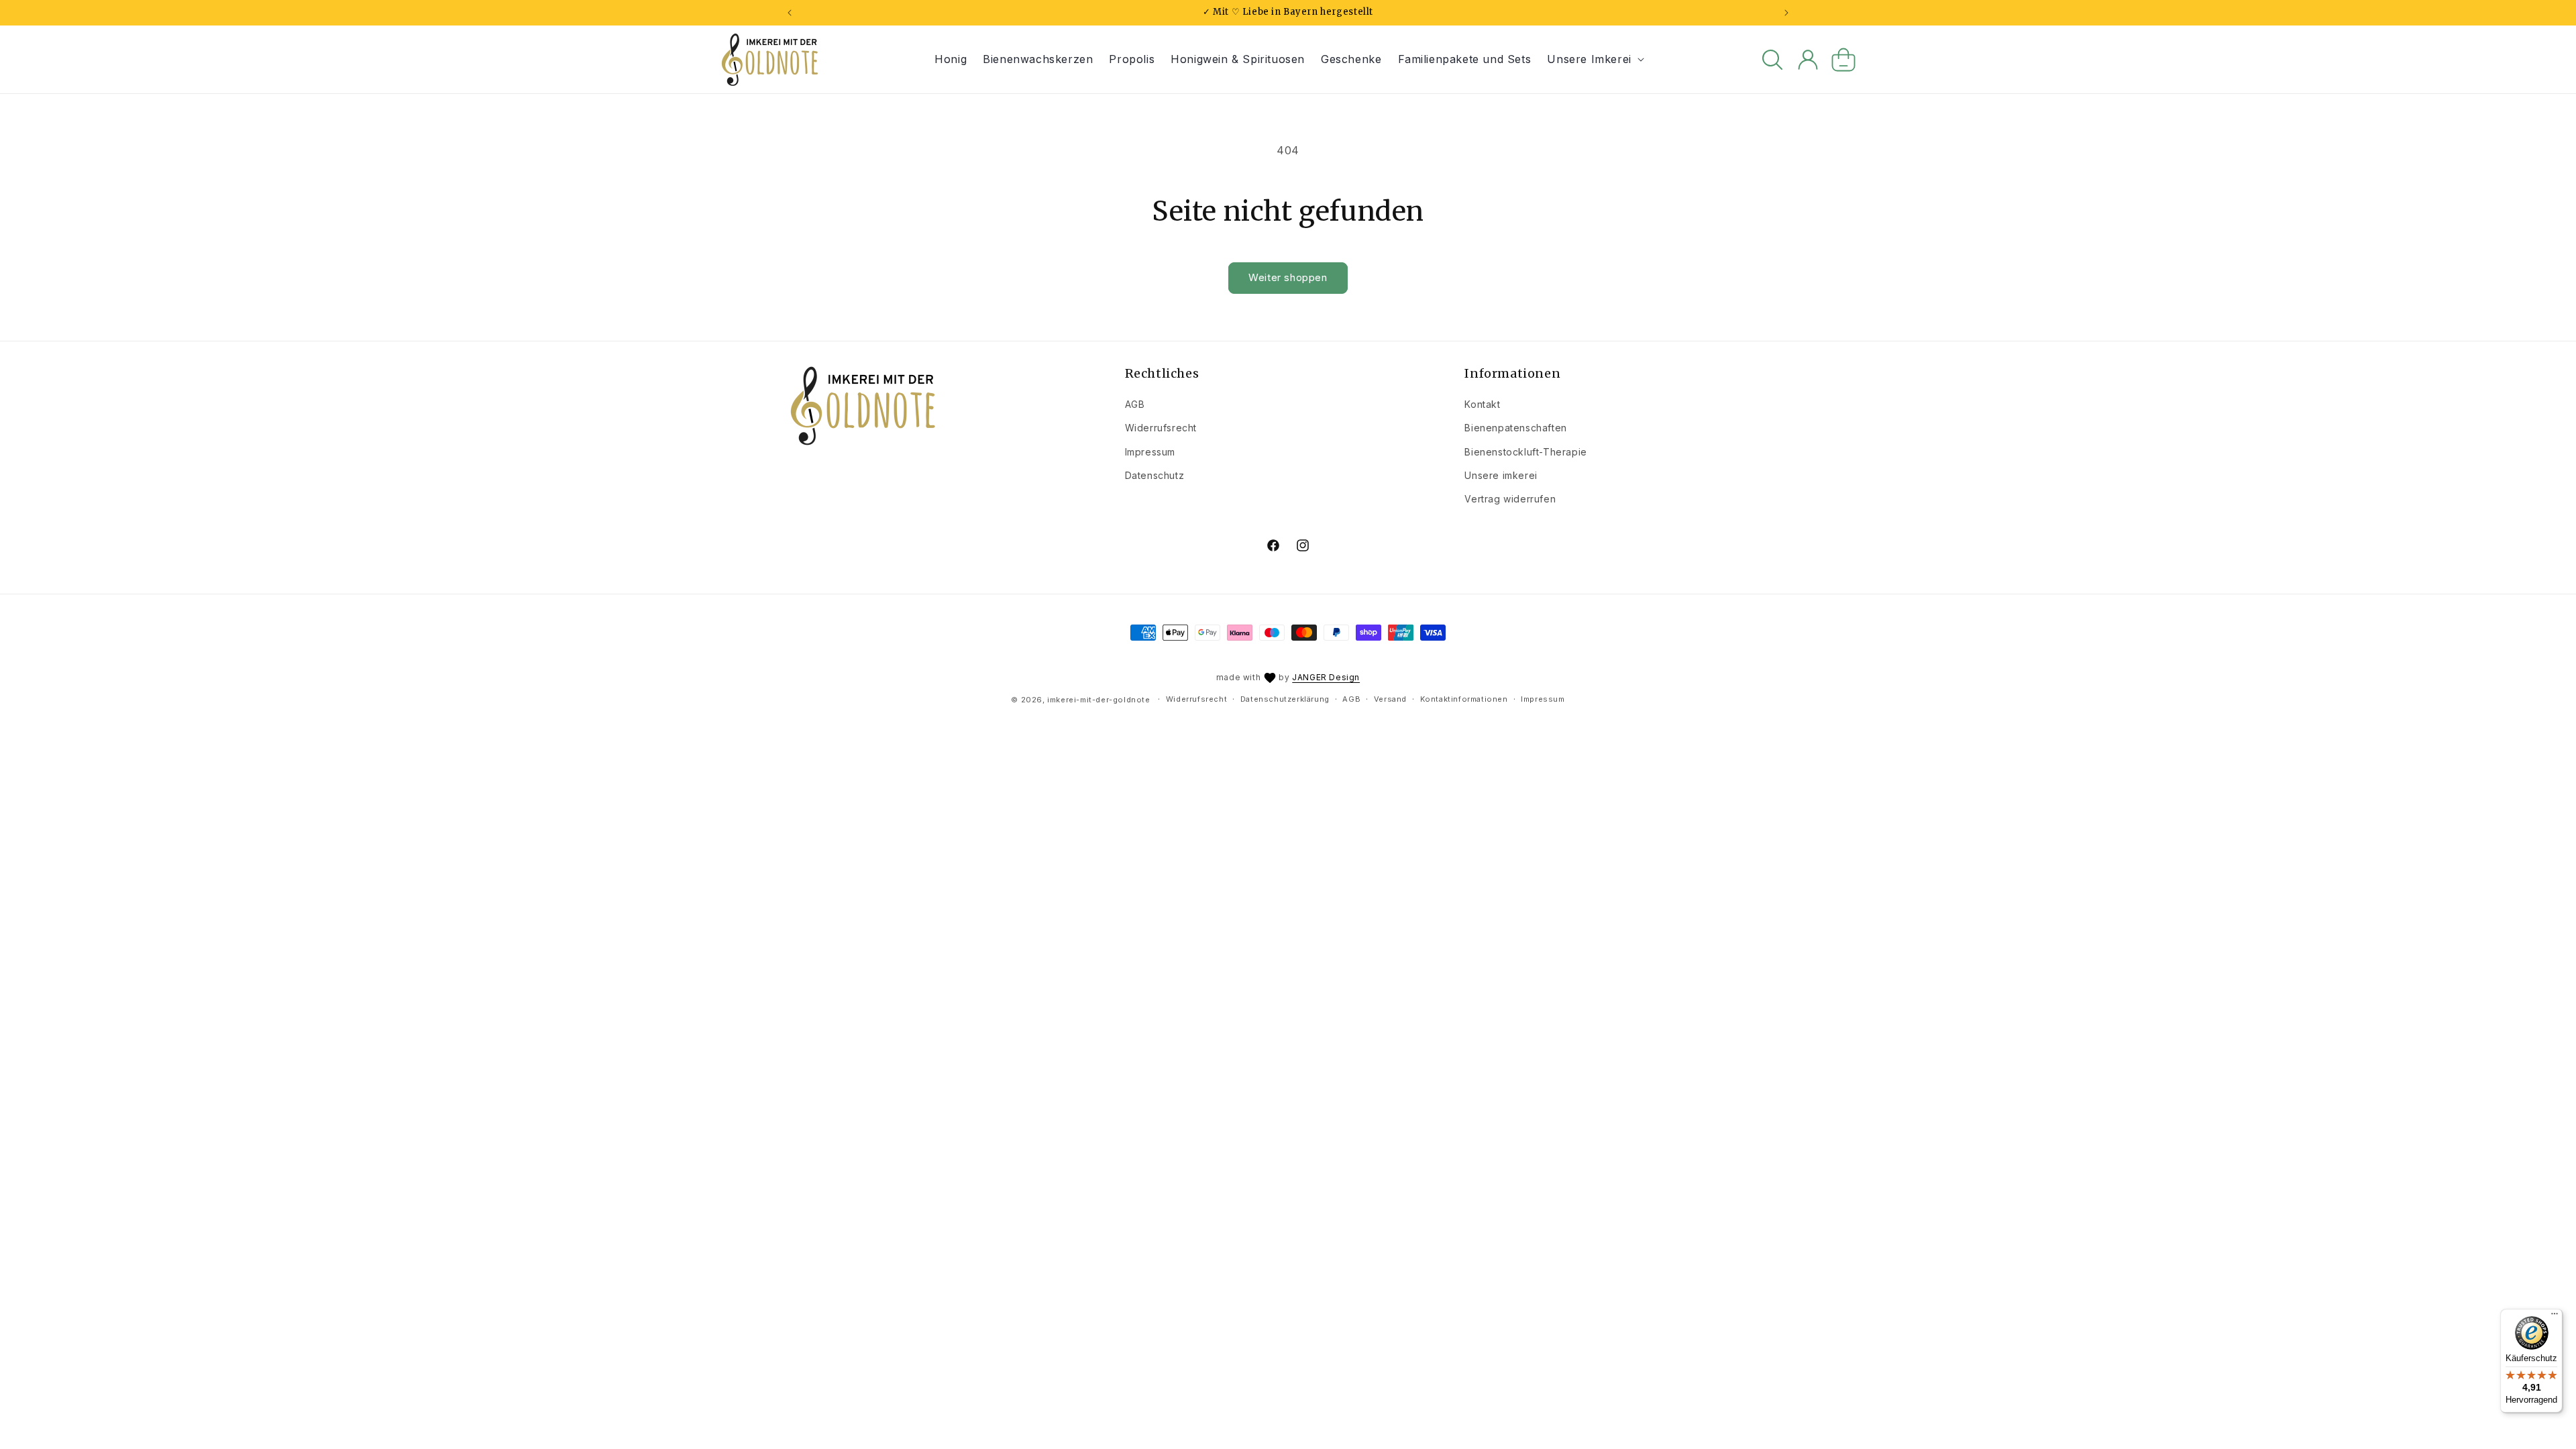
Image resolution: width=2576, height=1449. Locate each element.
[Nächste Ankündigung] (1786, 13)
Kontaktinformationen (1464, 699)
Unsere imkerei (1501, 475)
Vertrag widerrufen (1510, 499)
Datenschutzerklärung (1285, 699)
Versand (1390, 699)
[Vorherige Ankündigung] (790, 13)
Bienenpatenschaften (1515, 428)
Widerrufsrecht (1161, 428)
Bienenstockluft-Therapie (1525, 452)
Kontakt (1482, 404)
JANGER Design (1326, 677)
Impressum (1150, 452)
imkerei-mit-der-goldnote (1098, 700)
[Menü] (2555, 1317)
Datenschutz (1155, 475)
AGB (1135, 404)
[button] (1594, 59)
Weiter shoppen (1288, 277)
